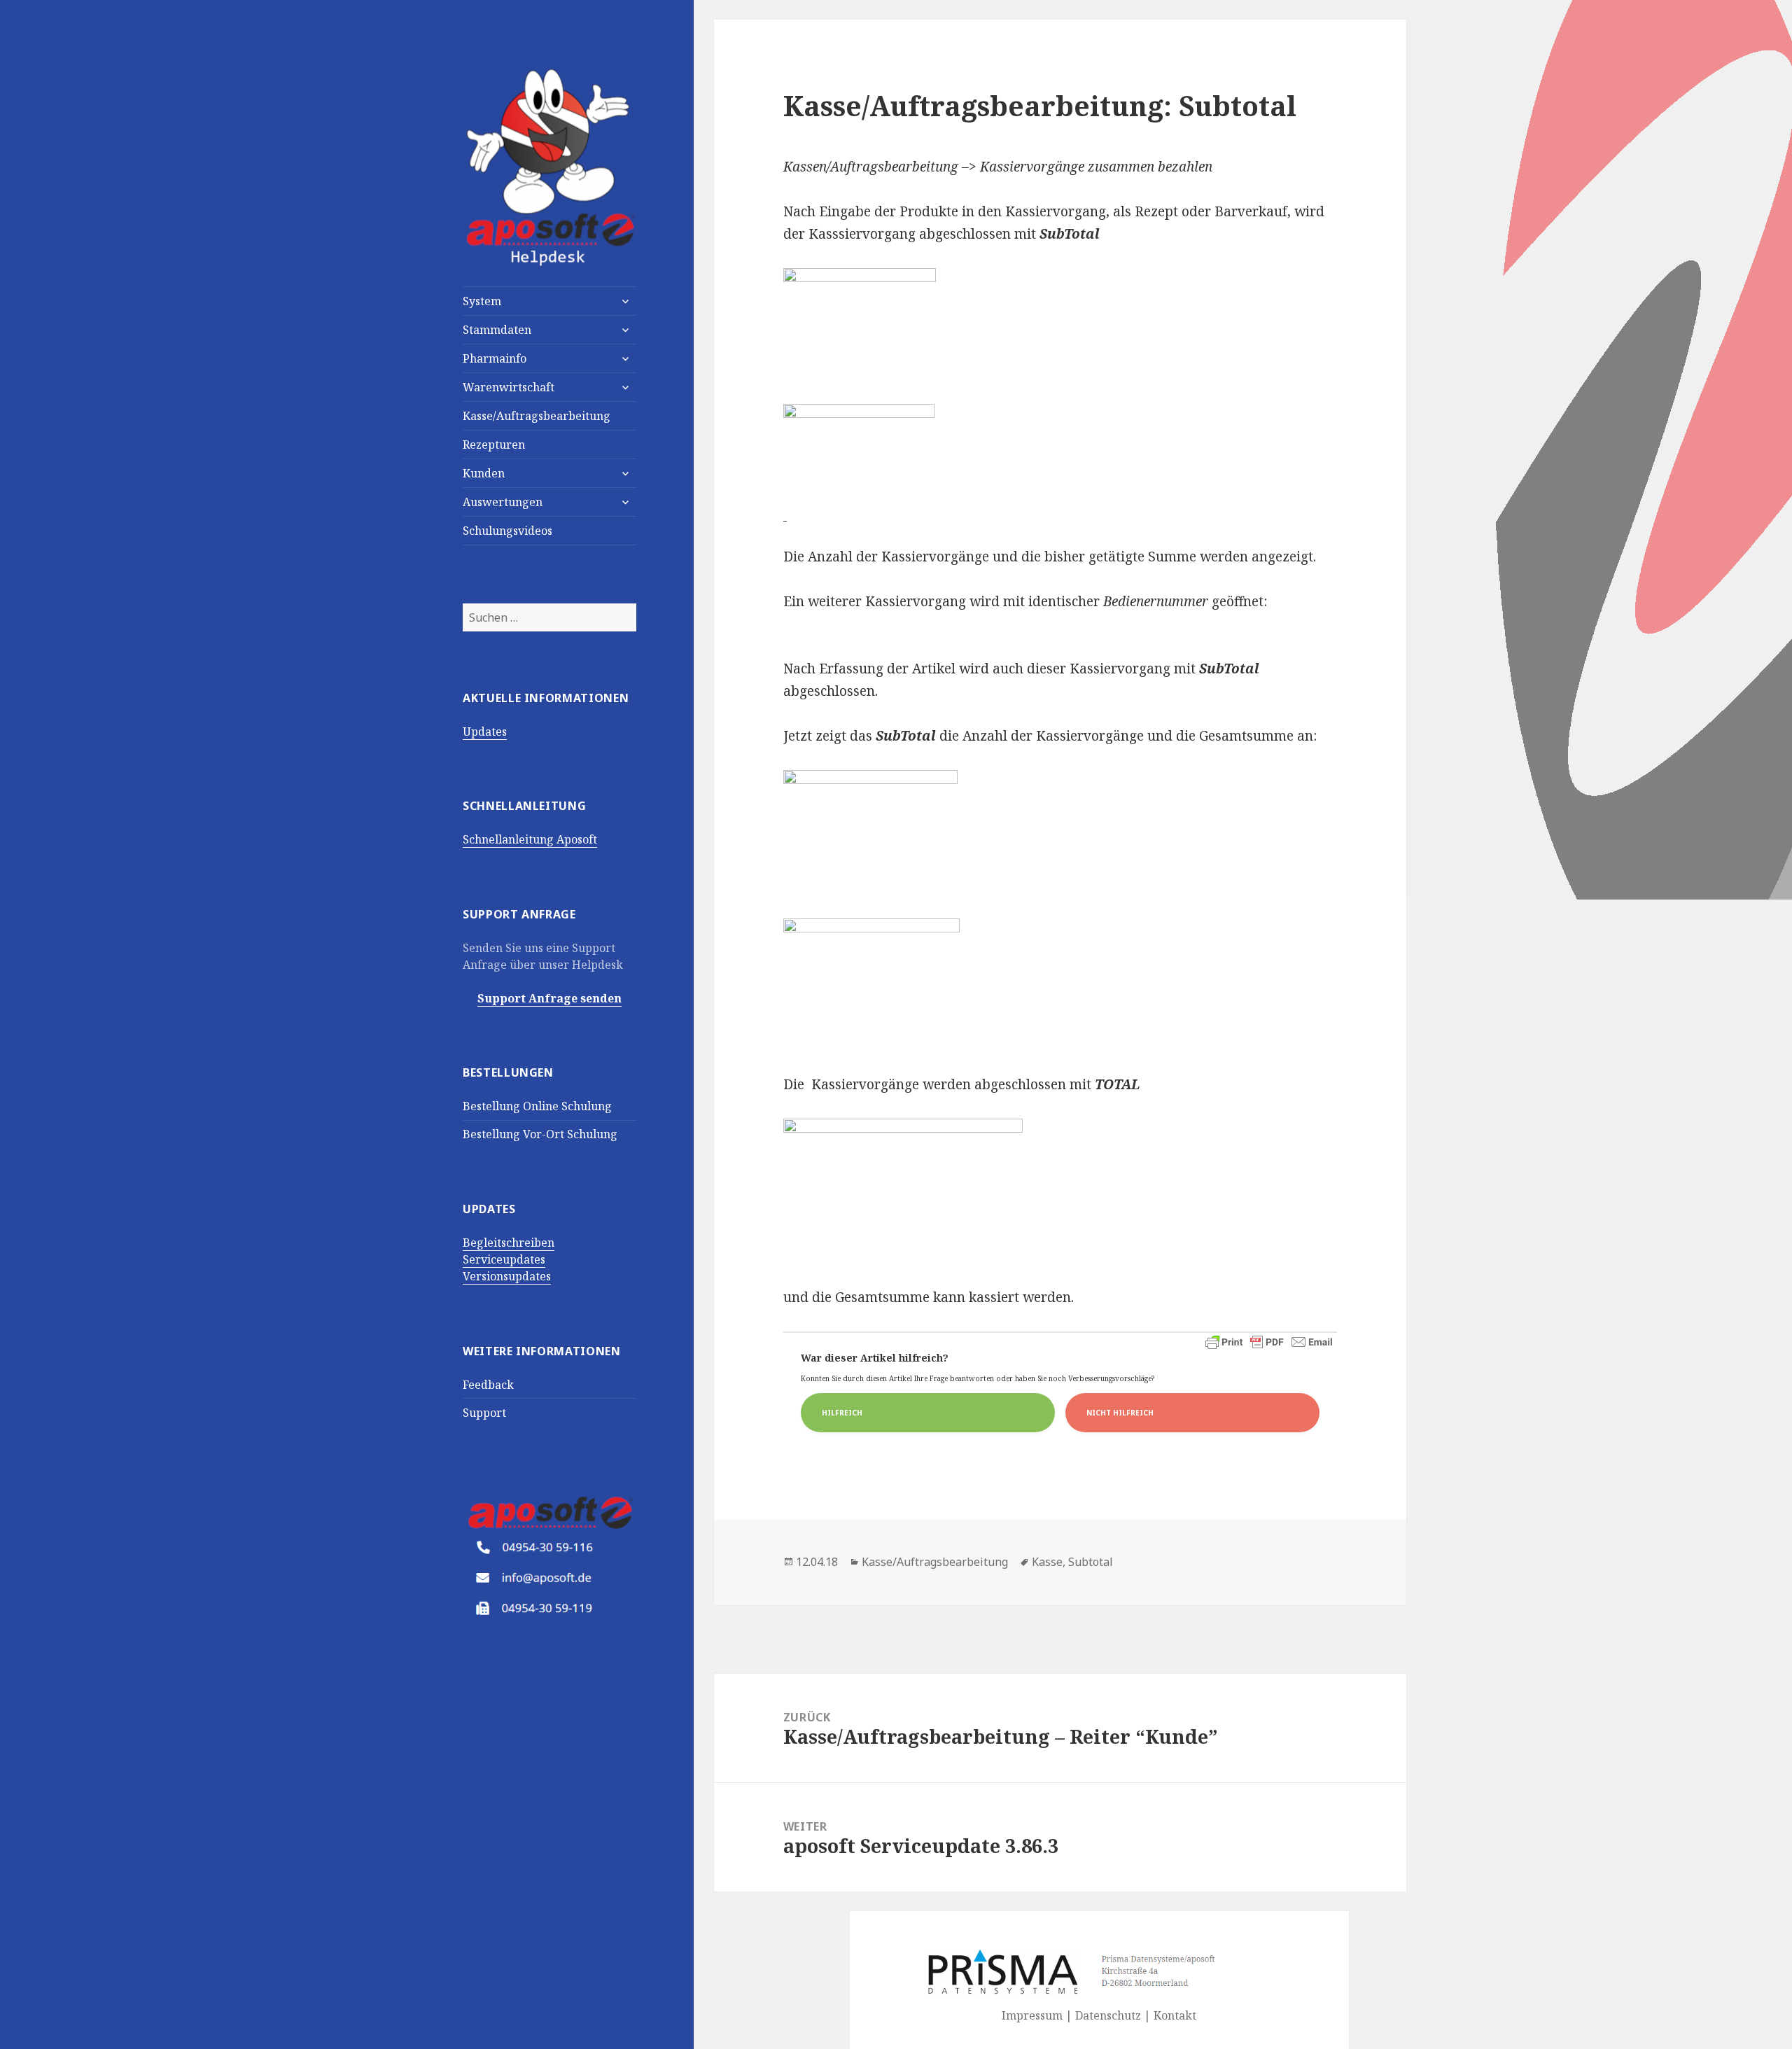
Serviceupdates (504, 1259)
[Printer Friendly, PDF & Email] (1269, 1342)
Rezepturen (494, 445)
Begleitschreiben (509, 1243)
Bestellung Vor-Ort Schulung (540, 1134)
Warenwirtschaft (509, 387)
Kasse (1047, 1562)
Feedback (488, 1385)
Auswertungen (503, 502)
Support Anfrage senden (549, 998)
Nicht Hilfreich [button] (1120, 1413)
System (482, 301)
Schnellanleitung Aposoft (530, 839)
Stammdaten (497, 330)
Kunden (484, 473)
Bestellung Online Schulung (537, 1106)
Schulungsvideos (507, 531)
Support (484, 1413)
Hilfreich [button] (842, 1413)
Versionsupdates (507, 1276)
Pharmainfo (495, 358)
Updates (485, 732)
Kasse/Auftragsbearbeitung (537, 416)
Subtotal (1091, 1562)
